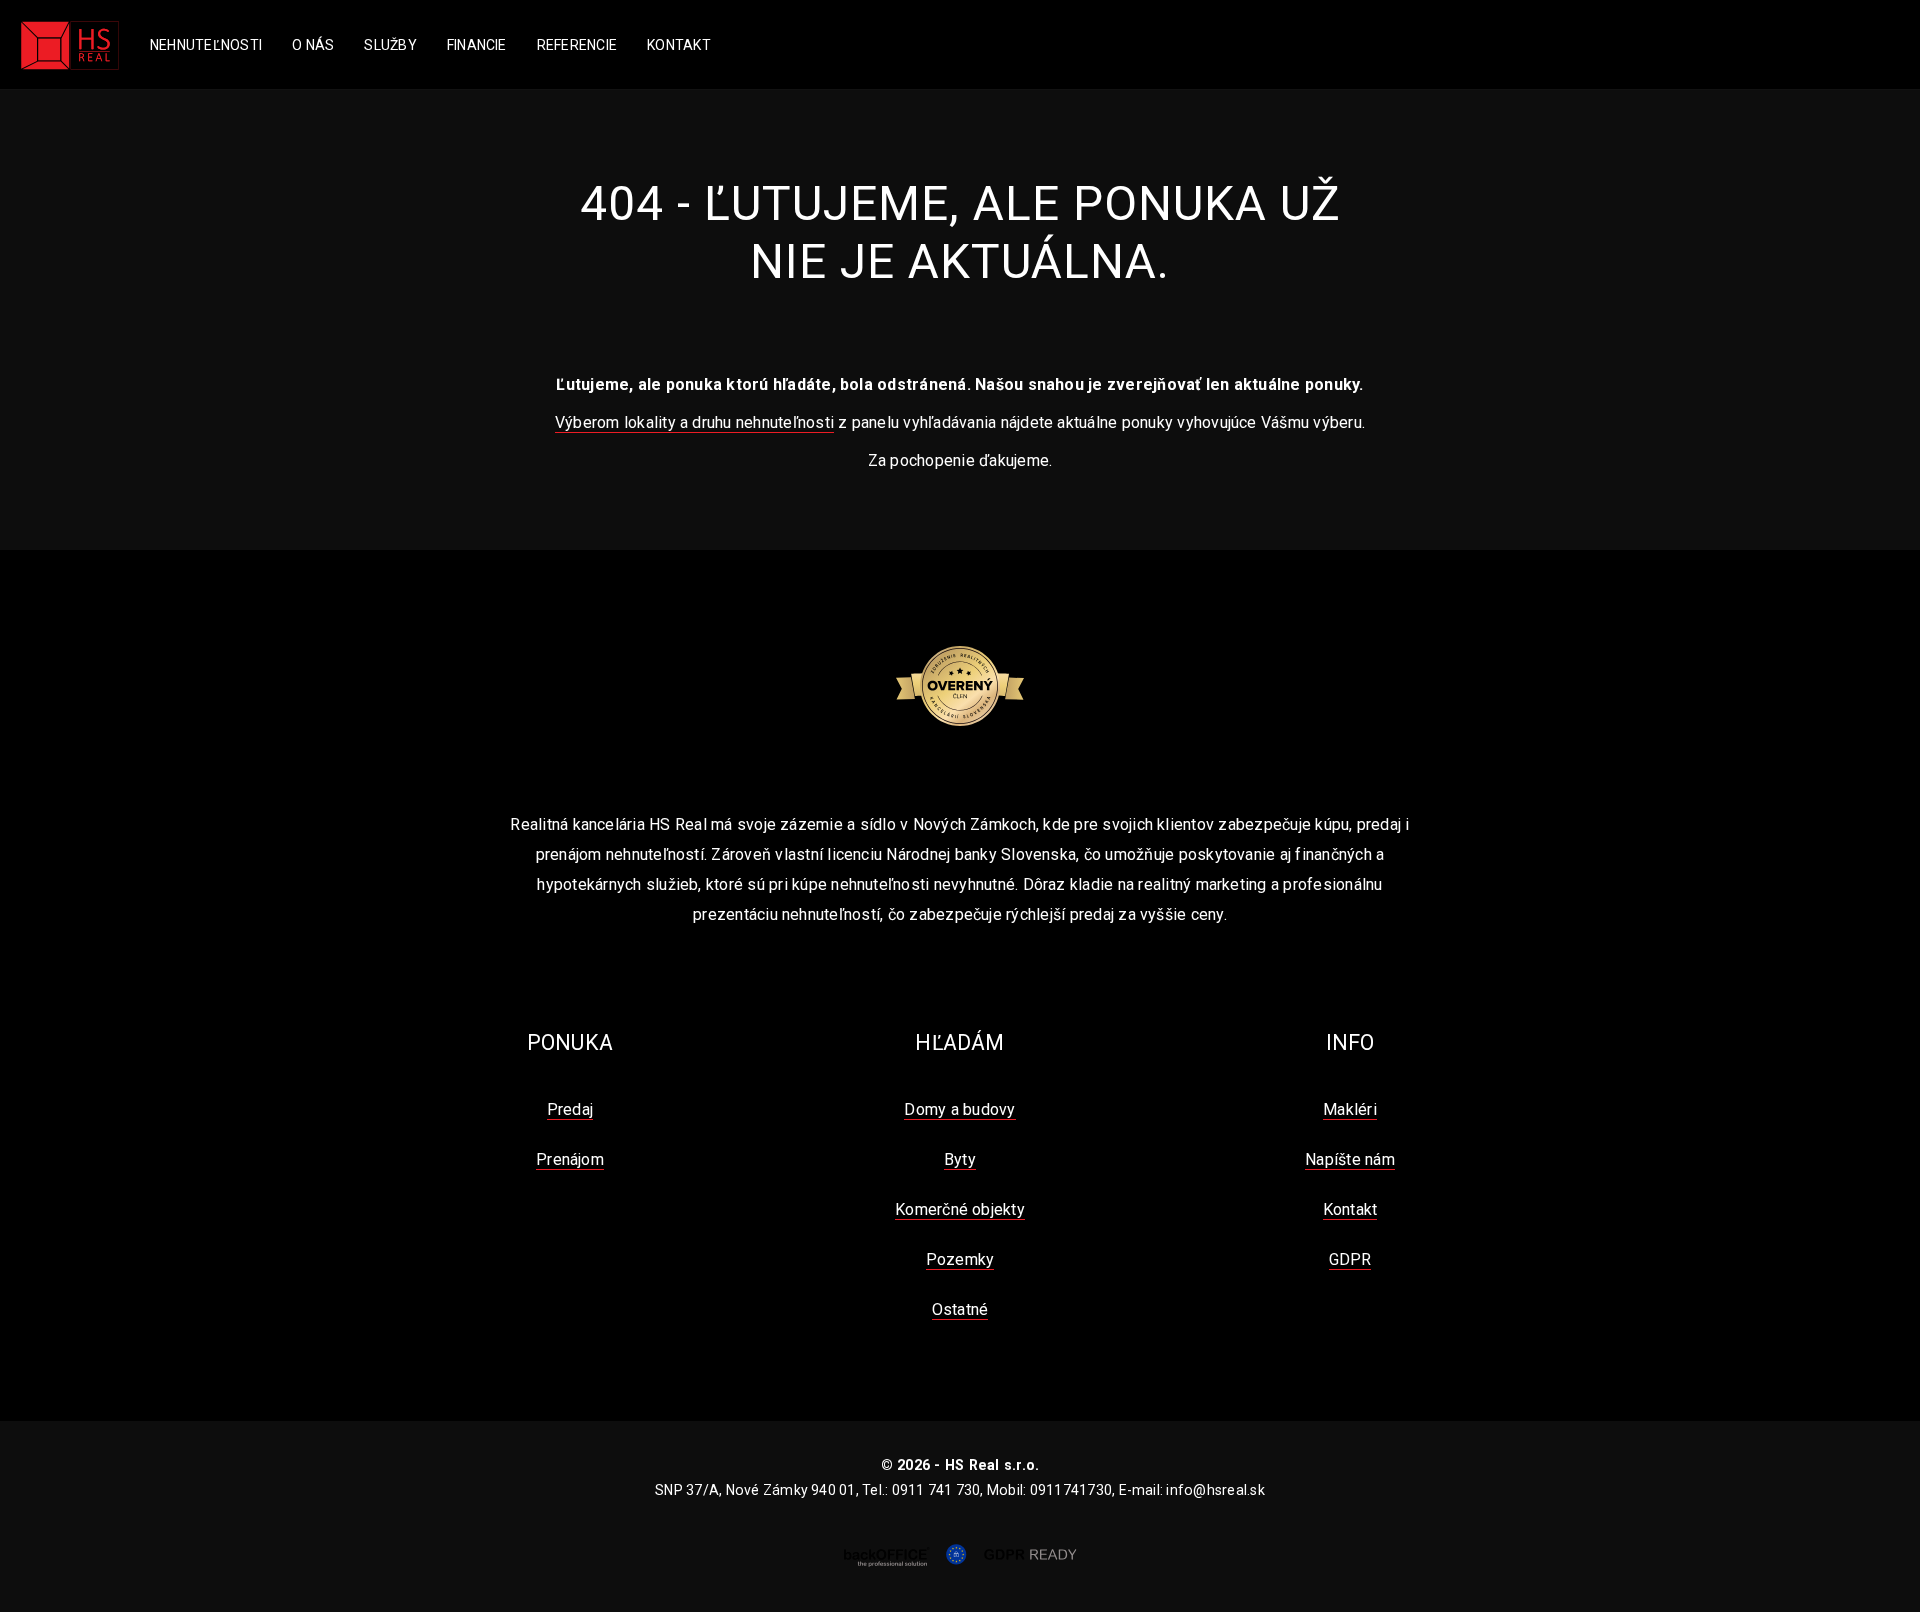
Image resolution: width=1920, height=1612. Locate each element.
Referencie (577, 45)
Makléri (1350, 1109)
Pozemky (960, 1259)
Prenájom (570, 1159)
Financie (477, 45)
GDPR (1350, 1259)
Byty (960, 1159)
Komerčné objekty (960, 1209)
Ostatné (960, 1309)
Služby (390, 45)
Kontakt (679, 45)
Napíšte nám (1350, 1159)
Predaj (570, 1109)
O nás (313, 45)
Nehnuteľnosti (206, 45)
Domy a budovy (959, 1109)
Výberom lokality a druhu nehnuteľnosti (694, 422)
